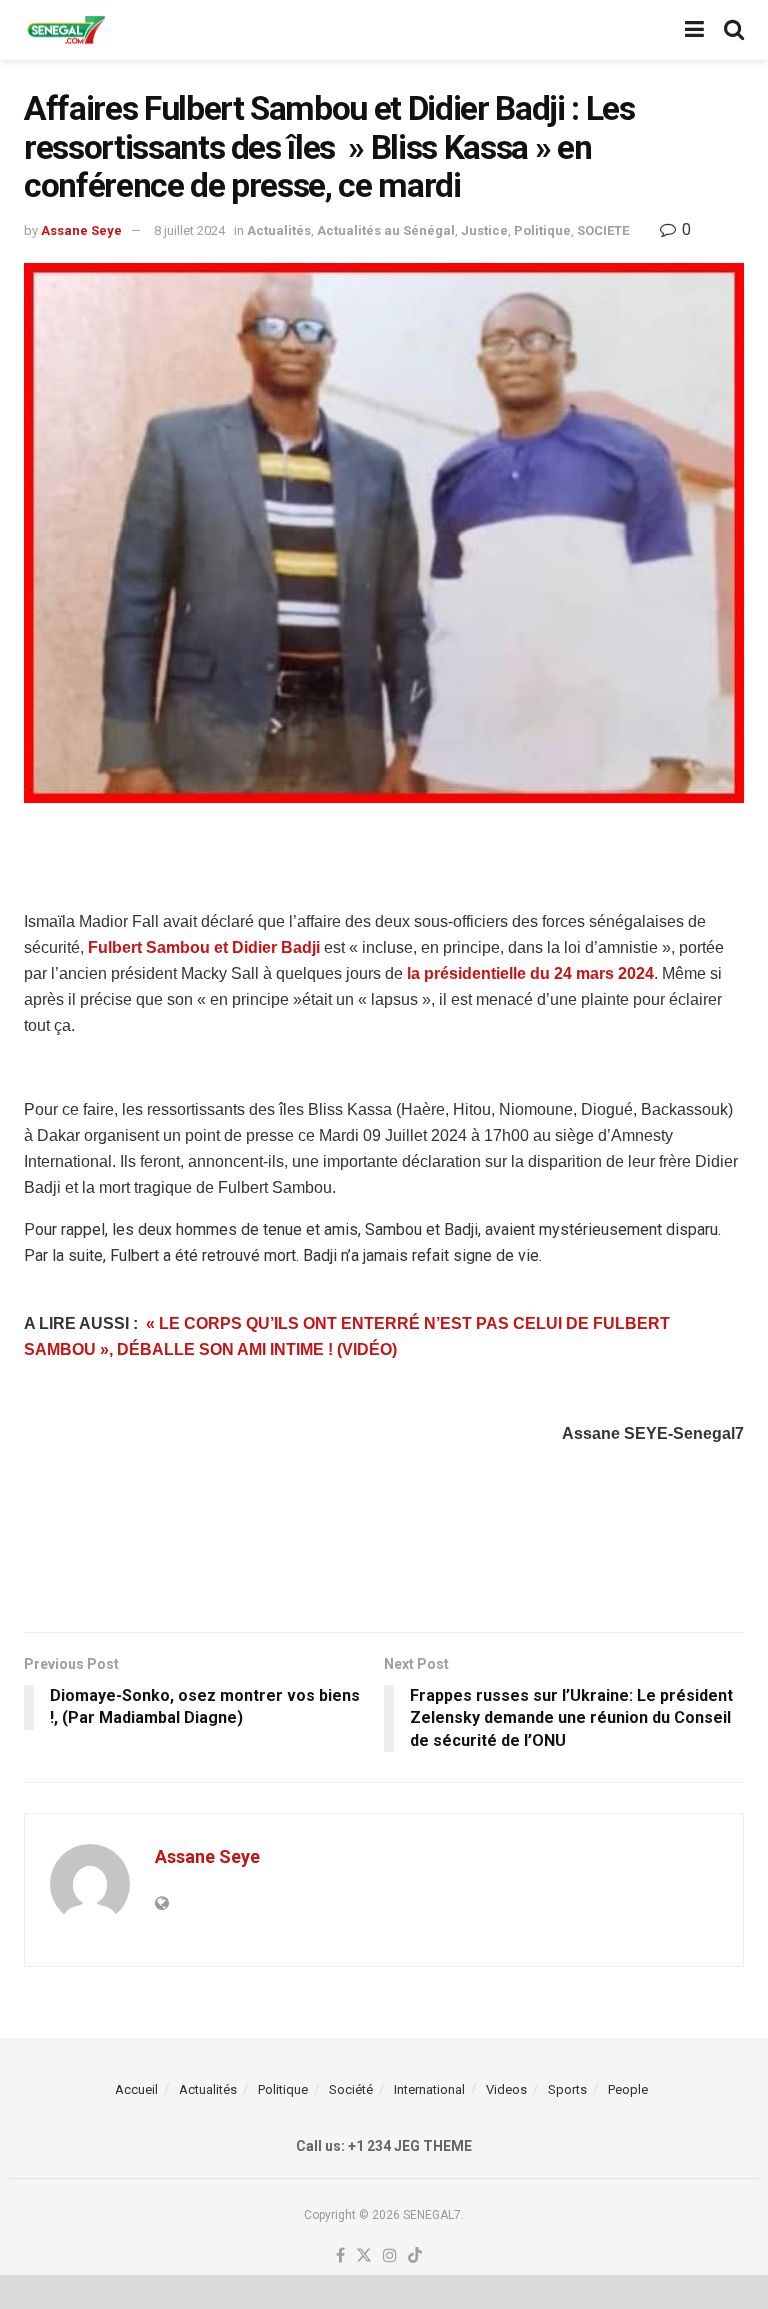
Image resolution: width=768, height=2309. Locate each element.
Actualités (279, 230)
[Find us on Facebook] (340, 2256)
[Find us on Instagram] (390, 2256)
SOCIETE (603, 230)
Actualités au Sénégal (386, 230)
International (429, 2089)
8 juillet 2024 (189, 230)
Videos (506, 2089)
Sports (567, 2089)
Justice (484, 230)
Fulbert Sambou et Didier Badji (204, 947)
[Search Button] (734, 30)
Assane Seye (81, 230)
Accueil (136, 2089)
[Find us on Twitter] (364, 2256)
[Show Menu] (694, 30)
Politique (542, 230)
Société (351, 2089)
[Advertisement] (384, 853)
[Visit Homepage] (66, 30)
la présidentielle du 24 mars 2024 (530, 973)
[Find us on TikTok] (415, 2256)
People (628, 2089)
